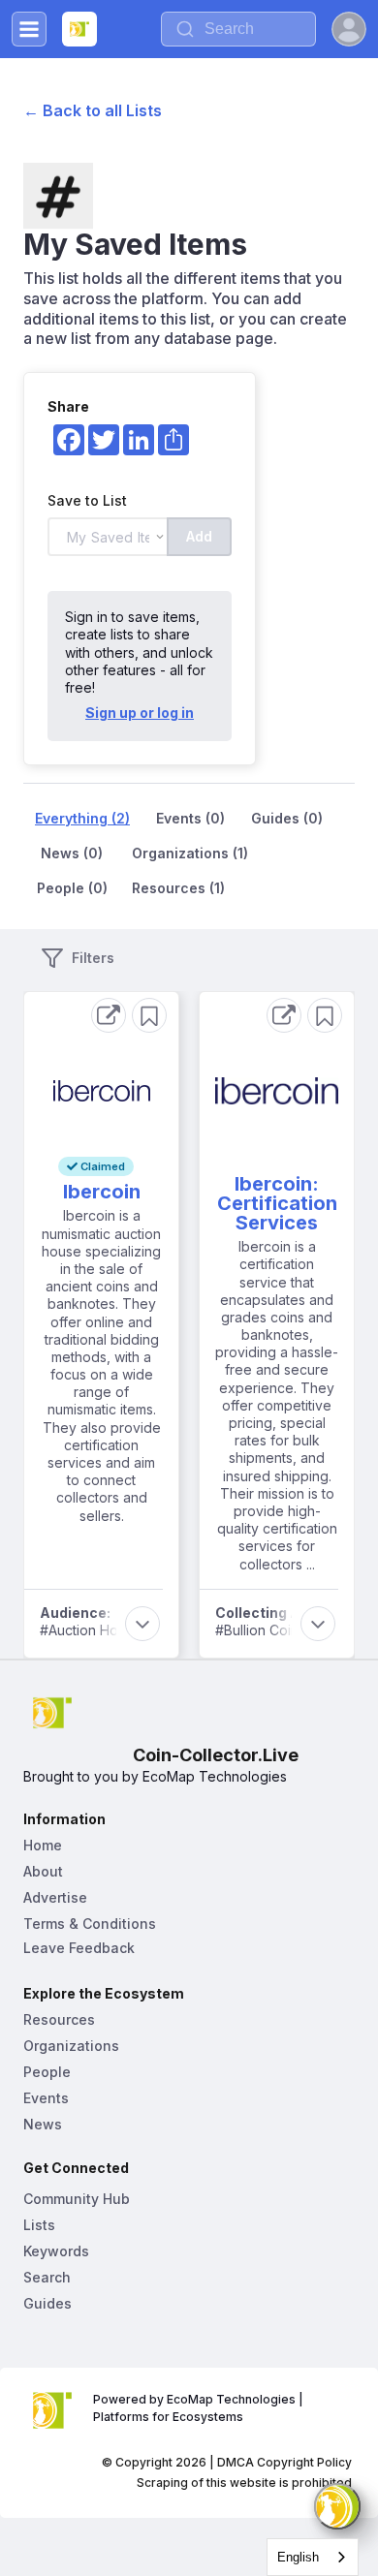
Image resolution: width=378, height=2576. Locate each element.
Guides (47, 2303)
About (43, 1871)
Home (43, 1845)
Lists (39, 2225)
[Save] (149, 1015)
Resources (59, 2019)
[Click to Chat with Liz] (337, 2506)
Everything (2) (82, 818)
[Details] (109, 1015)
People (47, 2072)
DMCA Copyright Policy (284, 2462)
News (43, 2124)
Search (47, 2277)
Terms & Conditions (90, 1924)
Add (199, 536)
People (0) (72, 888)
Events (46, 2098)
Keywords (56, 2251)
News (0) (72, 853)
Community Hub (77, 2199)
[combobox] (313, 2557)
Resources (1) (178, 888)
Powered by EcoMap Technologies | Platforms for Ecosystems (200, 2408)
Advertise (55, 1897)
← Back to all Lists (93, 110)
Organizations (71, 2046)
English (298, 2557)
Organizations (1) (190, 853)
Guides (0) (287, 818)
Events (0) (190, 818)
